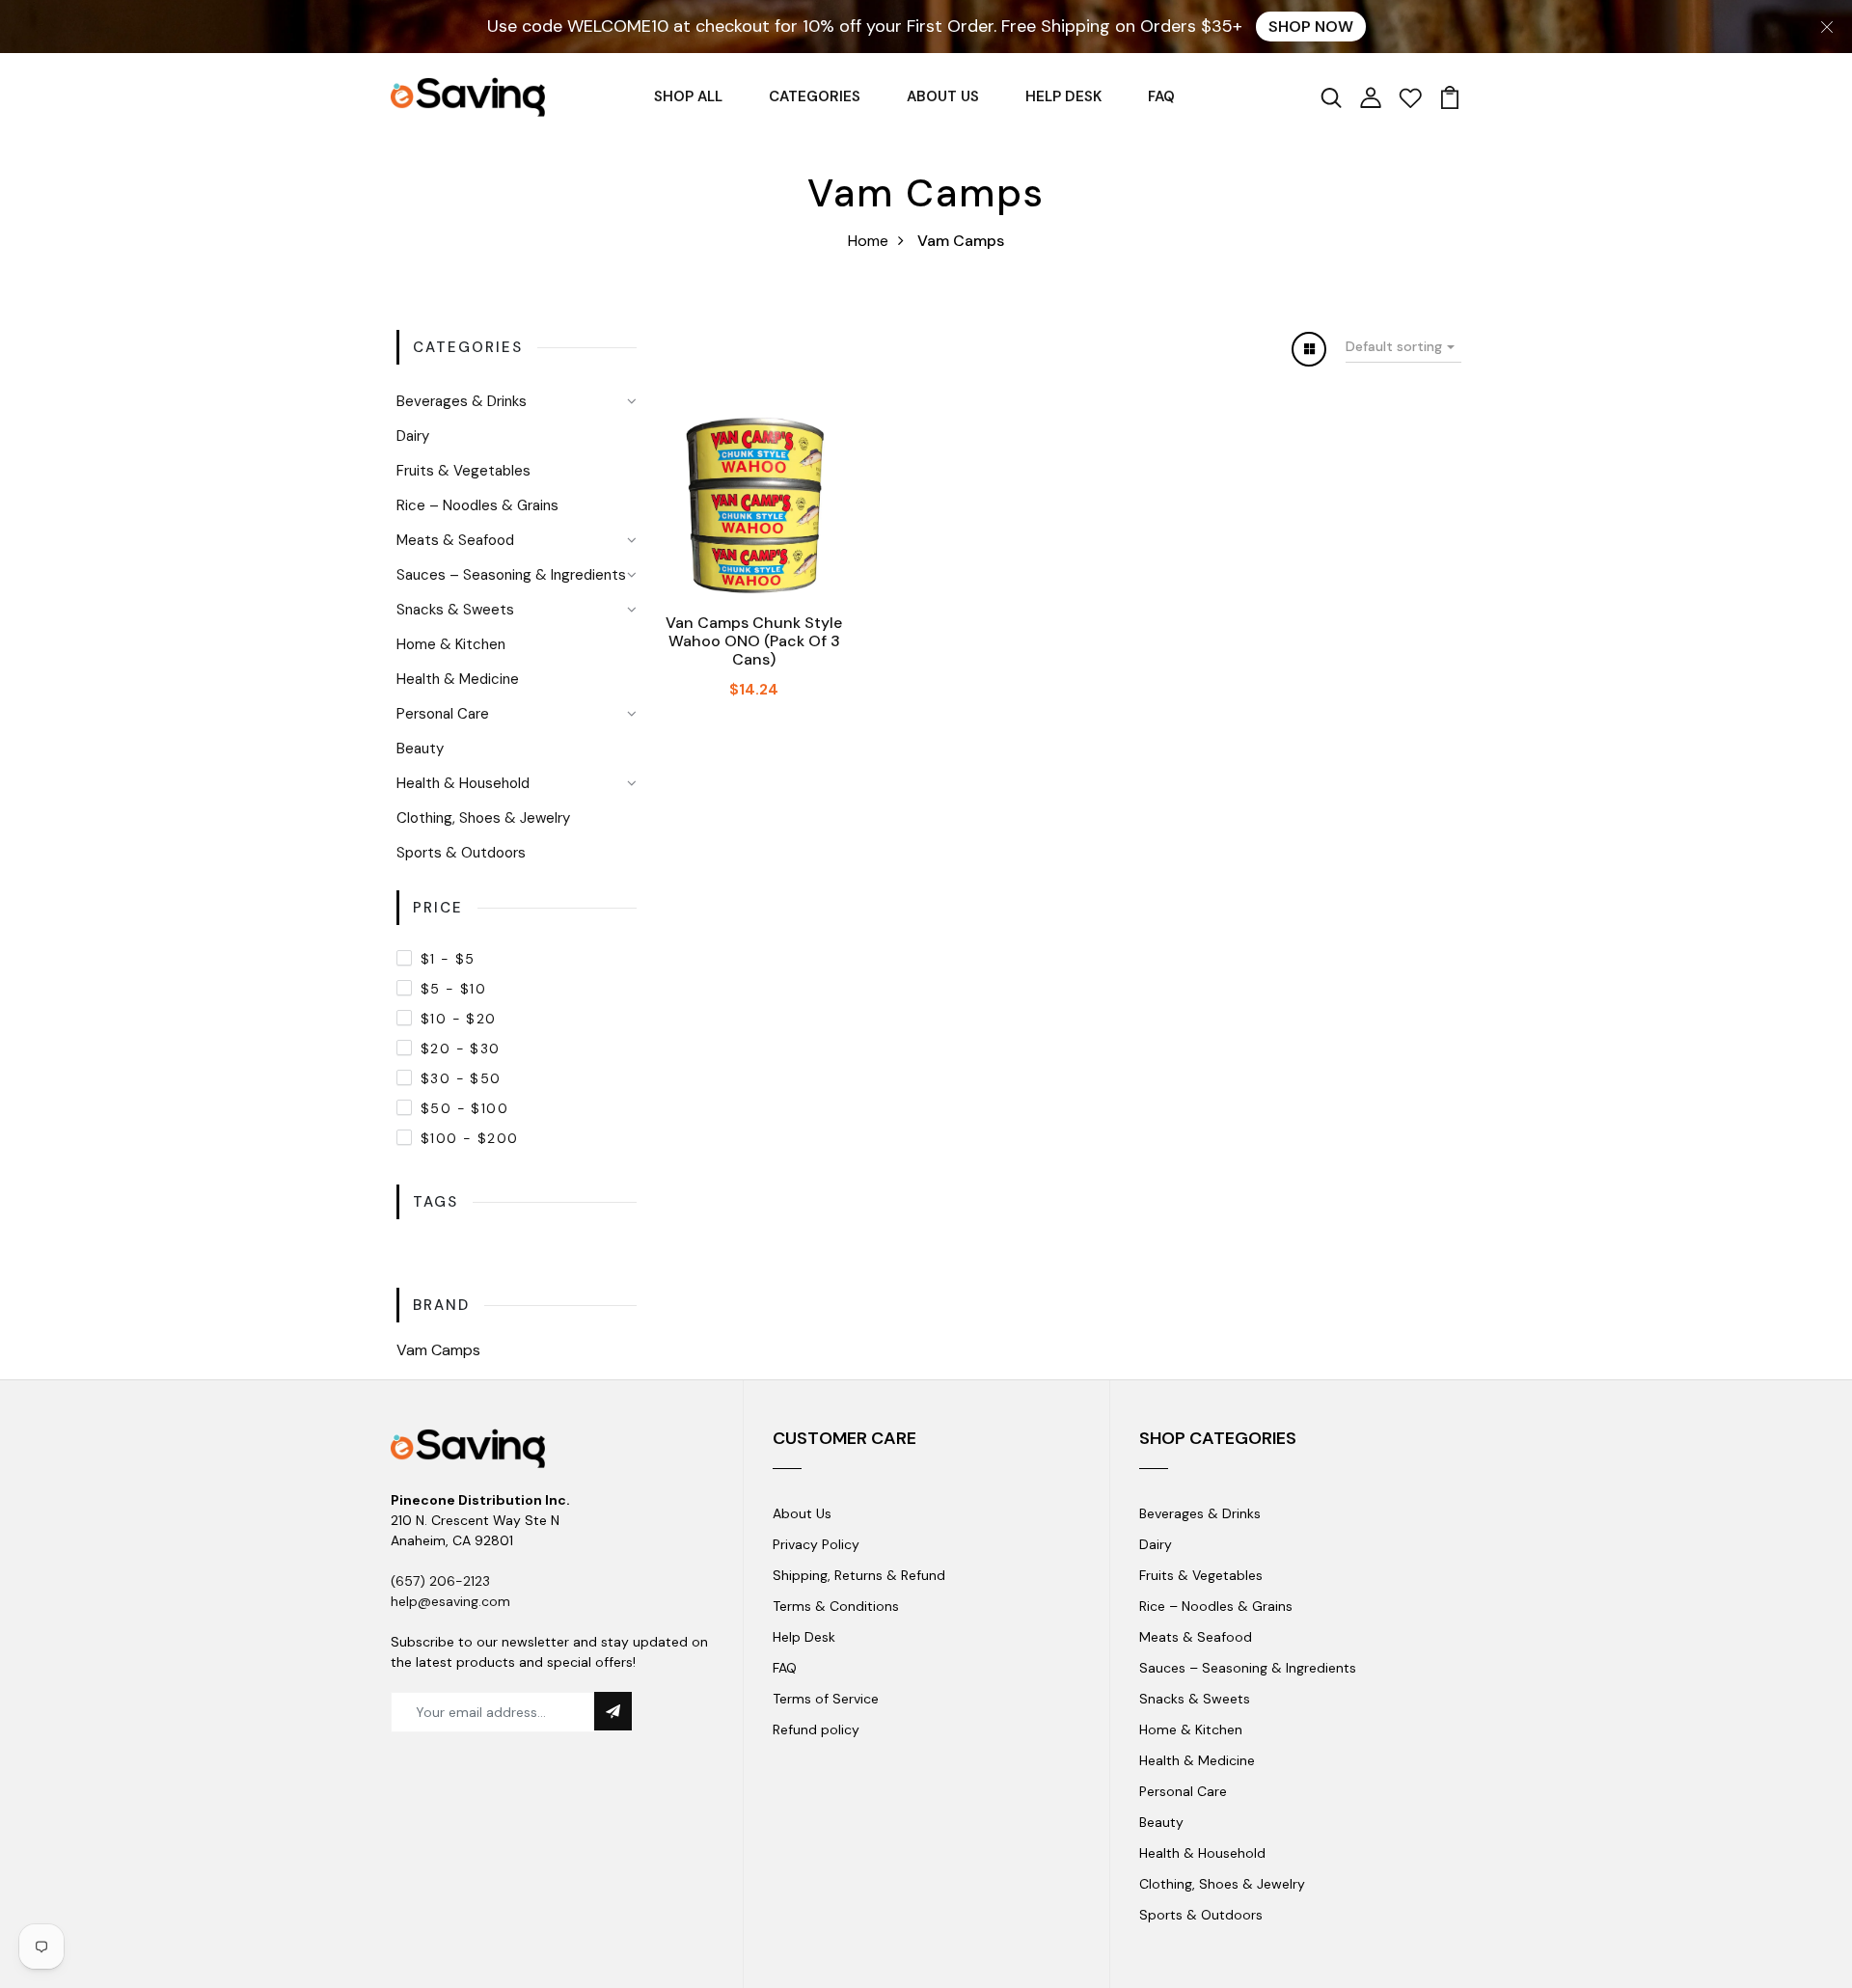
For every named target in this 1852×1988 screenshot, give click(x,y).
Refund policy (816, 1729)
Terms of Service (826, 1699)
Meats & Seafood (455, 540)
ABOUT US (943, 96)
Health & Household (463, 783)
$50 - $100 (464, 1108)
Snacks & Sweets (455, 610)
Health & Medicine (458, 679)
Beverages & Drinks (462, 401)
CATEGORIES (815, 96)
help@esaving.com (450, 1601)
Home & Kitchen (451, 644)
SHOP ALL (688, 96)
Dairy (413, 436)
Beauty (420, 749)
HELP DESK (1063, 96)
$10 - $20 (459, 1019)
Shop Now (1311, 27)
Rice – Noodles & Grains (477, 505)
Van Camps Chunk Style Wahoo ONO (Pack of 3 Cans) (754, 641)
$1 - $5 (448, 959)
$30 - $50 (461, 1078)
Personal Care (443, 714)
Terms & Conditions (836, 1606)
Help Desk (804, 1637)
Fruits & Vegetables (463, 471)
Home (868, 241)
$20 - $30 (461, 1048)
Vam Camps (438, 1350)
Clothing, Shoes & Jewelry (483, 818)
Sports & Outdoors (461, 853)
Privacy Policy (816, 1544)
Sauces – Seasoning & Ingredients (511, 575)
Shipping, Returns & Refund (859, 1575)
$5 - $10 (453, 989)
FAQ (1161, 96)
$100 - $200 (469, 1138)
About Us (802, 1513)
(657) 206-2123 (440, 1581)
